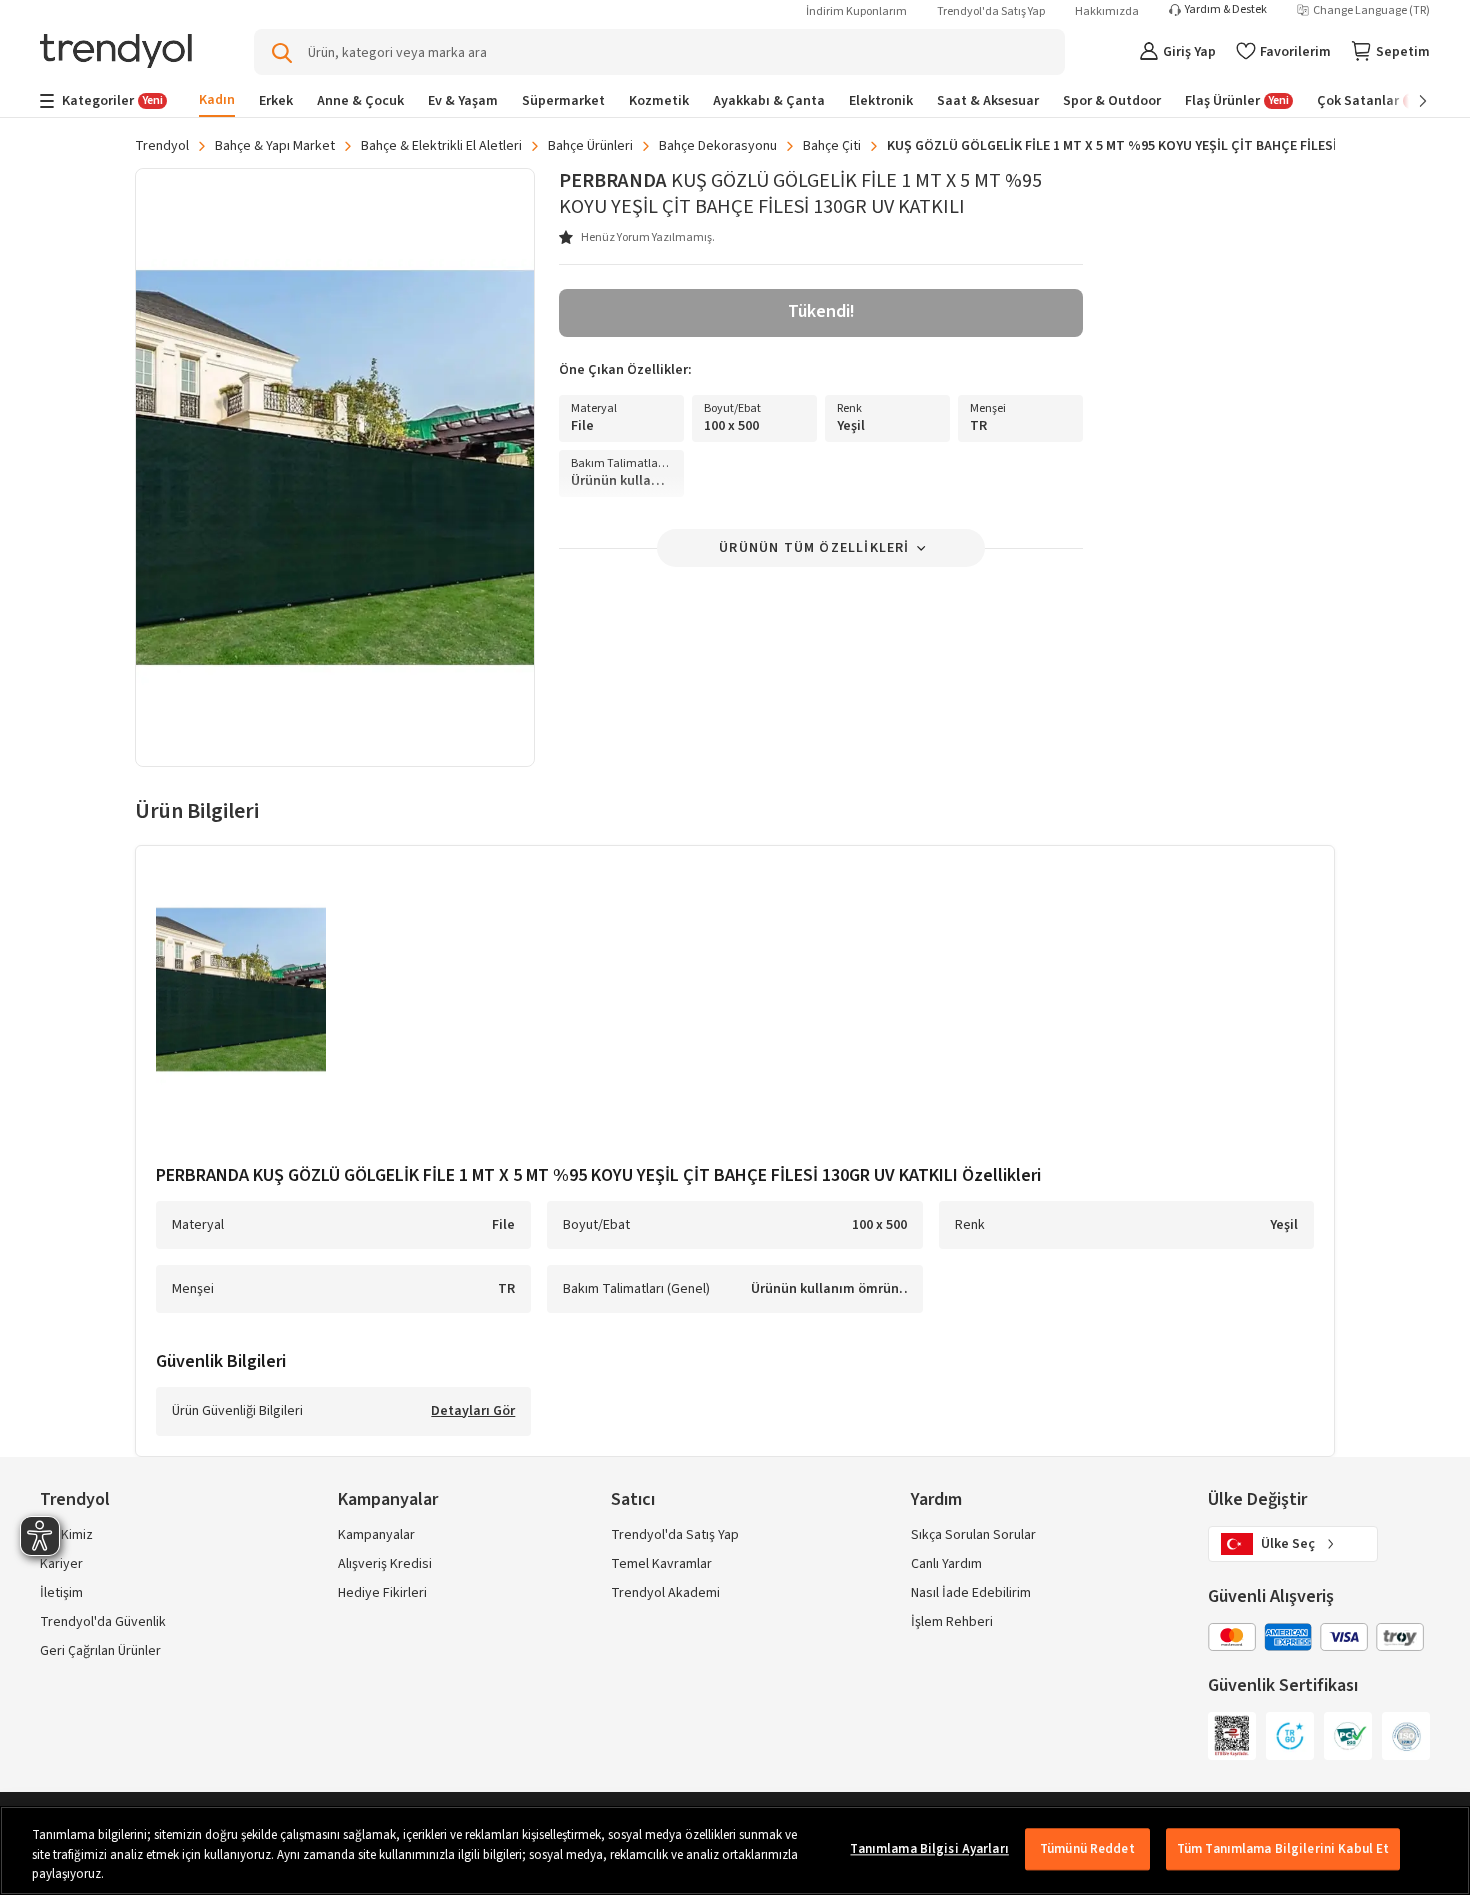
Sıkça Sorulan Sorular (973, 1535)
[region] (735, 1850)
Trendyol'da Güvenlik (103, 1622)
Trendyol (162, 146)
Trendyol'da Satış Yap (991, 11)
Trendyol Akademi (665, 1593)
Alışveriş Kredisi (385, 1564)
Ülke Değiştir (1257, 1499)
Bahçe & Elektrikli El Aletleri (441, 146)
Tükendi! (821, 311)
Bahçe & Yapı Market (275, 146)
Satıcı (633, 1499)
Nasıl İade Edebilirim (971, 1593)
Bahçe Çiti (832, 146)
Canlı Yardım (946, 1564)
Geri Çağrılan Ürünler (100, 1651)
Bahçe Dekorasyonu (718, 146)
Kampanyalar (376, 1535)
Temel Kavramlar (661, 1564)
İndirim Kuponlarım (856, 11)
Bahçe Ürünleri (590, 146)
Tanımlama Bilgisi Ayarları (929, 1849)
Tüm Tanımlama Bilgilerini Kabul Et (1283, 1849)
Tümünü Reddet (1087, 1849)
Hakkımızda (1107, 11)
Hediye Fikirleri (382, 1593)
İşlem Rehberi (952, 1622)
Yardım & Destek (1226, 10)
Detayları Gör (473, 1412)
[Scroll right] (1409, 101)
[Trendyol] (116, 52)
